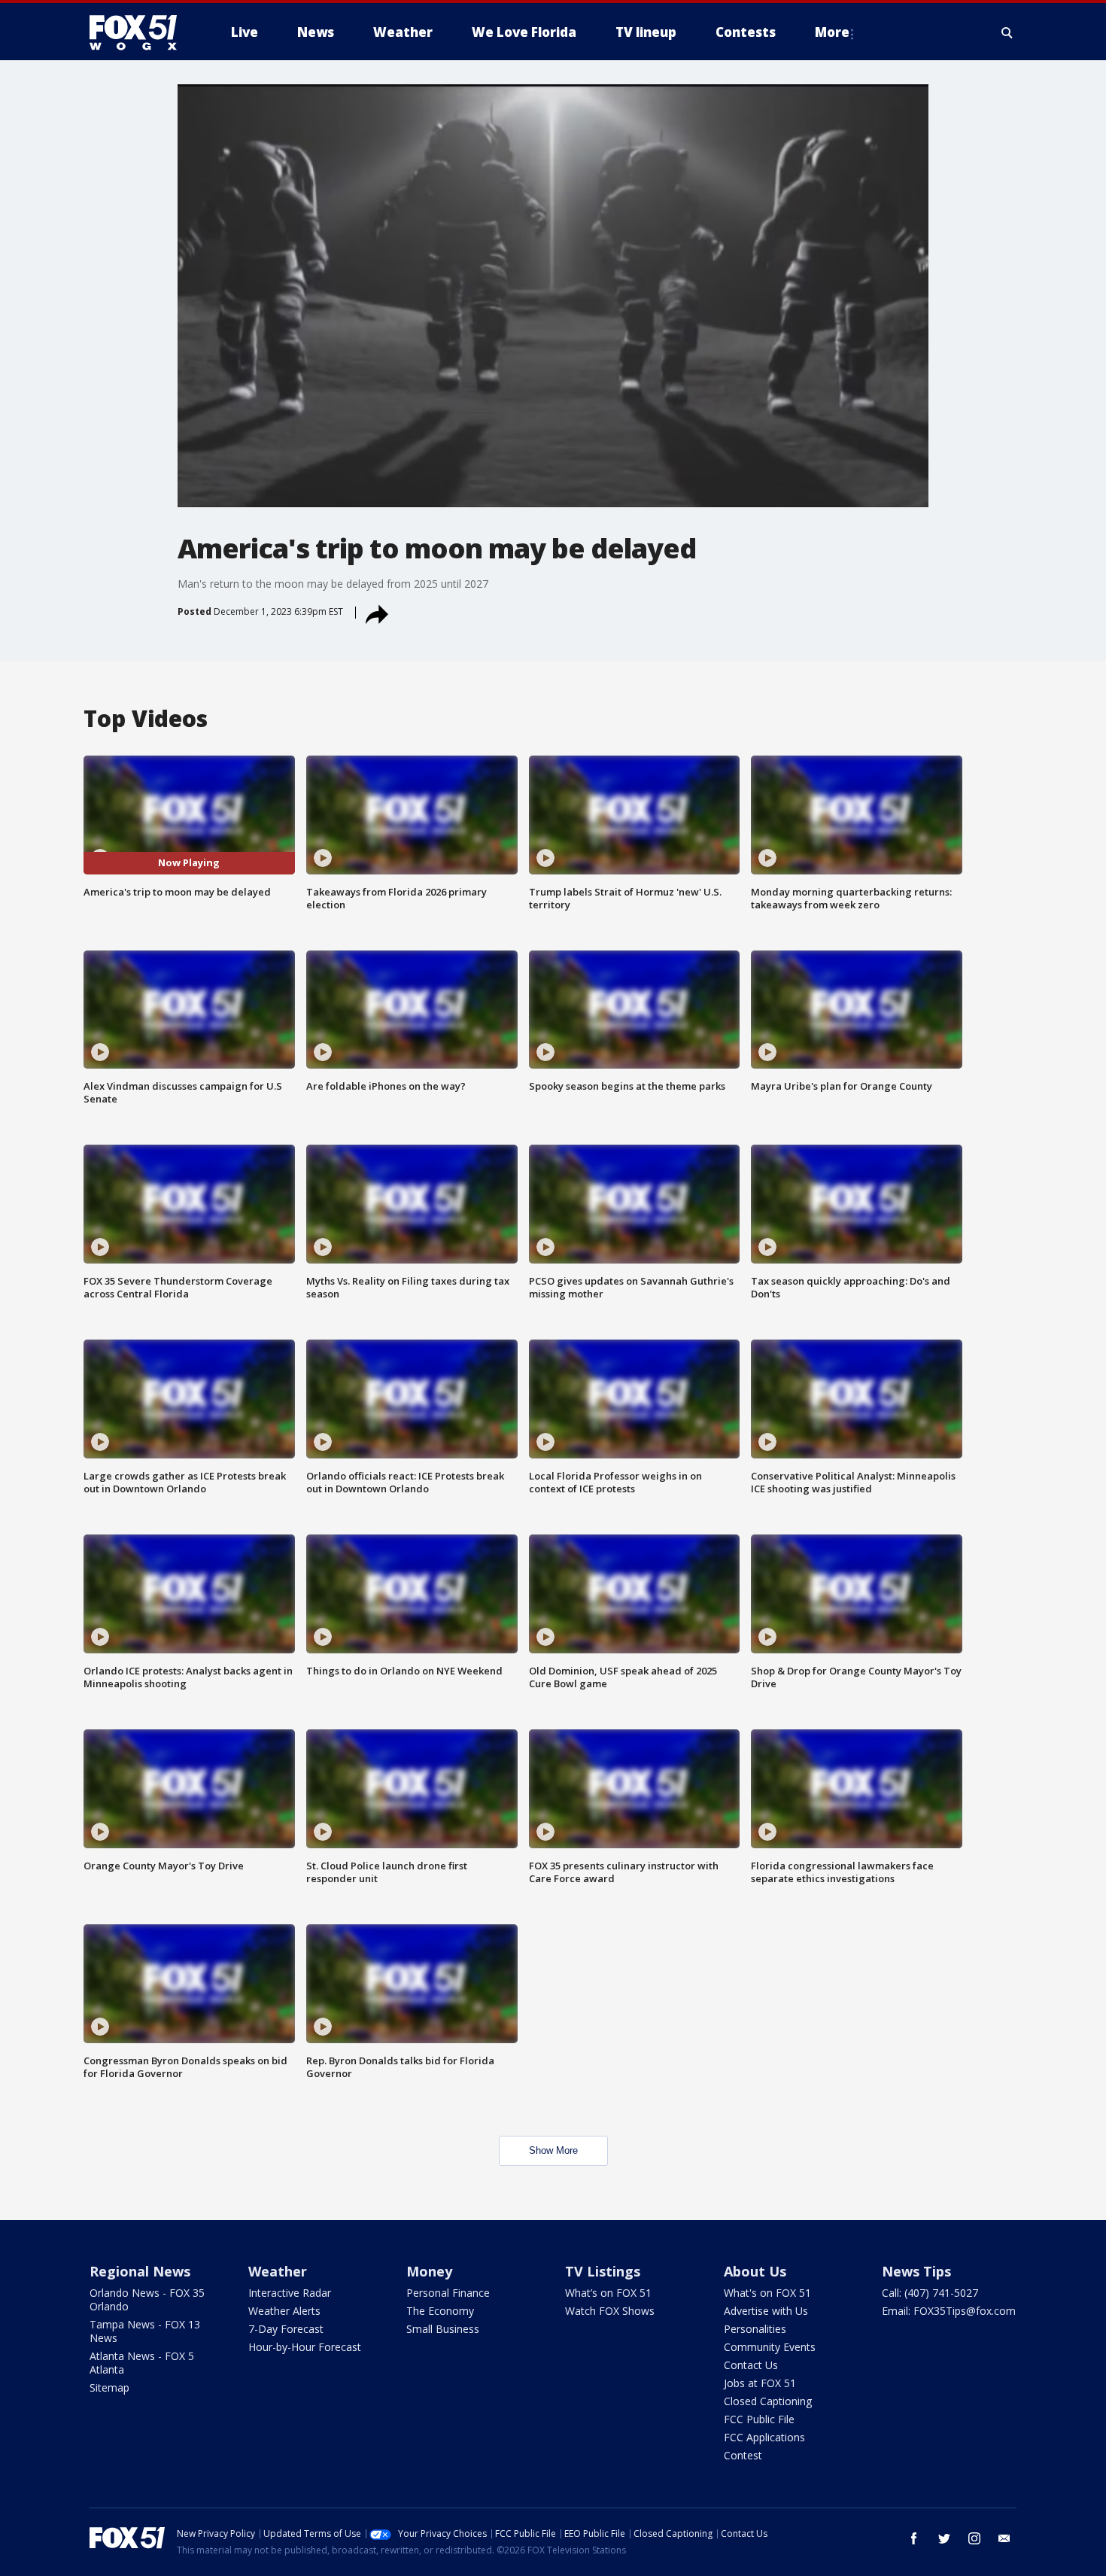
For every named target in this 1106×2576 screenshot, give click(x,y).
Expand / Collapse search (1007, 32)
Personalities (755, 2329)
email (1004, 2538)
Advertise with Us (766, 2311)
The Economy (440, 2311)
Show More (553, 2150)
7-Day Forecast (286, 2329)
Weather (278, 2271)
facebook (914, 2538)
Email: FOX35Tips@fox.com (949, 2311)
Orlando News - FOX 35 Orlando (147, 2299)
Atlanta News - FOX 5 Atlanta (142, 2363)
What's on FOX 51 (767, 2293)
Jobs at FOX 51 (760, 2383)
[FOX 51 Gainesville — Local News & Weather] (139, 32)
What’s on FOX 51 (608, 2293)
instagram (974, 2538)
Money (429, 2271)
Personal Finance (448, 2293)
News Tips (916, 2271)
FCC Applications (764, 2437)
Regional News (140, 2271)
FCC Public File (759, 2419)
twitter (944, 2538)
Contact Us (751, 2365)
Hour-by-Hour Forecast (305, 2347)
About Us (755, 2271)
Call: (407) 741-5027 (930, 2293)
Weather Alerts (284, 2311)
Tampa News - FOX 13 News (145, 2331)
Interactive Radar (290, 2293)
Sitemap (109, 2387)
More (832, 32)
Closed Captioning (768, 2401)
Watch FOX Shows (610, 2311)
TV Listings (603, 2271)
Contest (743, 2455)
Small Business (443, 2329)
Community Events (770, 2347)
